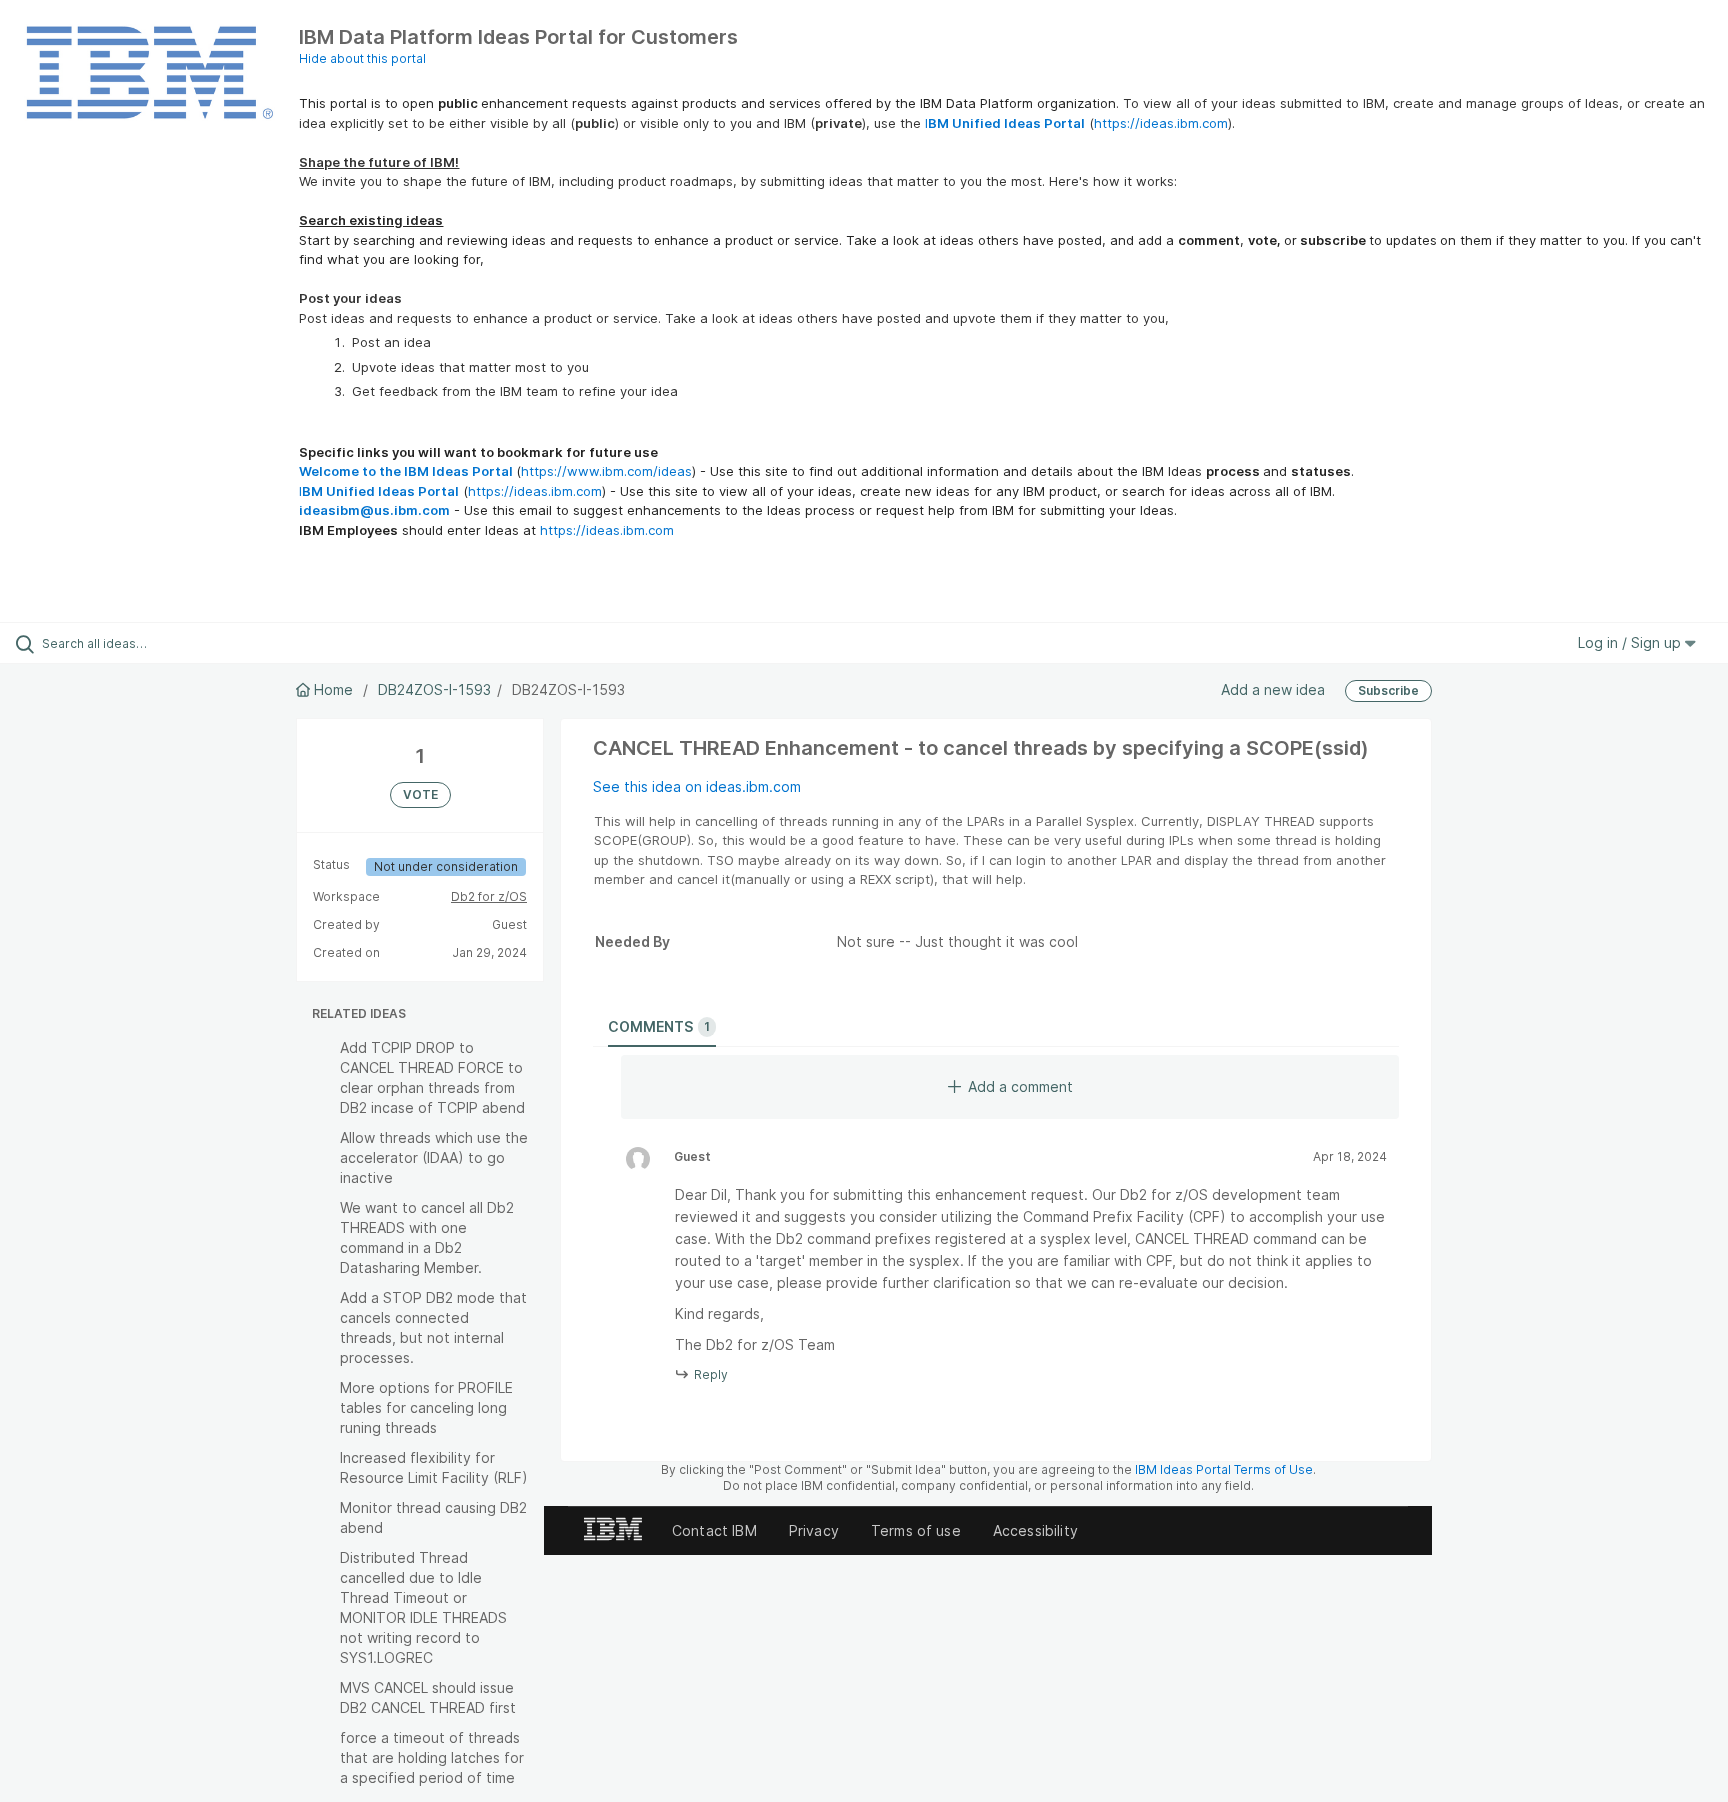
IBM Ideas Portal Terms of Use (1224, 1469)
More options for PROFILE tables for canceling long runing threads (426, 1407)
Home (333, 689)
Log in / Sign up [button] (1631, 642)
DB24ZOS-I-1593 (434, 689)
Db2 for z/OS (489, 896)
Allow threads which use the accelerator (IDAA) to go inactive (434, 1157)
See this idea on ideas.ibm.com (697, 786)
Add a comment (1020, 1086)
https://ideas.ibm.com (1161, 123)
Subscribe (1388, 690)
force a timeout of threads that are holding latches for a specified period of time (432, 1757)
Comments (659, 1026)
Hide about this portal (362, 58)
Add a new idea (1273, 689)
